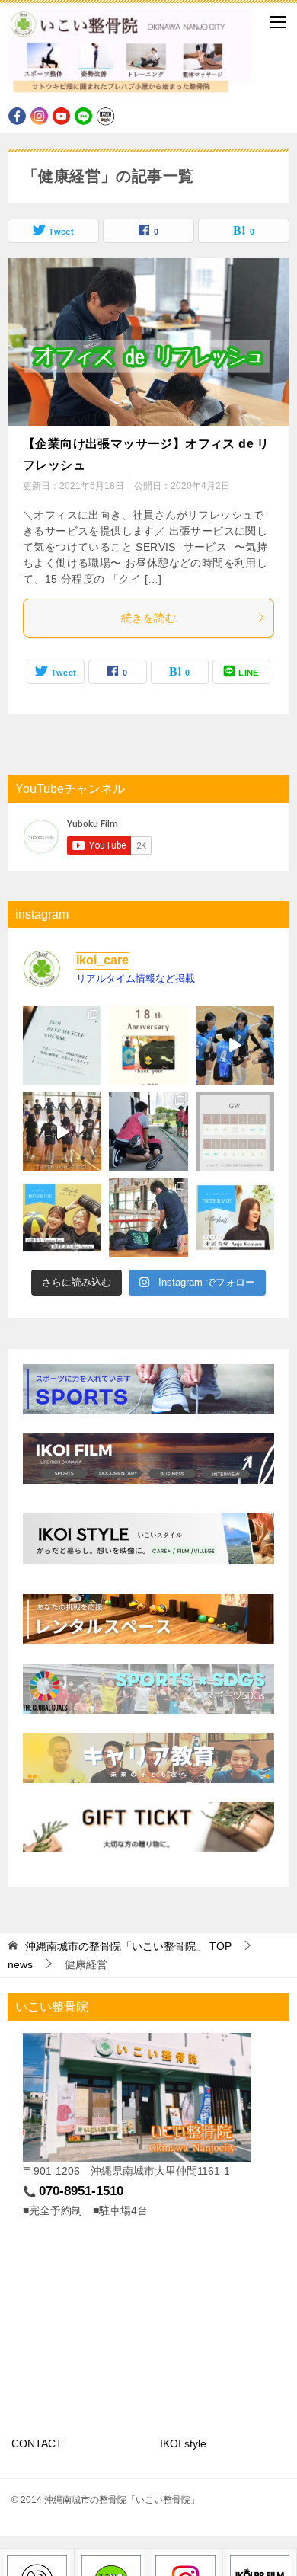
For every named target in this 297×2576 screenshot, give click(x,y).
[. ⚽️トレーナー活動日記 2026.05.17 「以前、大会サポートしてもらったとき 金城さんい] (148, 1131)
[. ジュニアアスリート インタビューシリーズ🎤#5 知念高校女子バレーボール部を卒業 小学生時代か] (235, 1218)
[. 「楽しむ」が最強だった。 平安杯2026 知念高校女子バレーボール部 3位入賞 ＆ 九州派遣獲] (148, 1218)
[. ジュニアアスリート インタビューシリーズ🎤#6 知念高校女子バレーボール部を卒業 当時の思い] (62, 1218)
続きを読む (148, 618)
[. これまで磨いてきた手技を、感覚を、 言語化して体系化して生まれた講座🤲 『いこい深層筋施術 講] (62, 1045)
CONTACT (37, 2443)
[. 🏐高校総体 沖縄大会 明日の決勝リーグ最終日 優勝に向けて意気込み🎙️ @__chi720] (235, 1045)
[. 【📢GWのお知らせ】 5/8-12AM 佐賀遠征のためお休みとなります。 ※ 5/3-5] (235, 1131)
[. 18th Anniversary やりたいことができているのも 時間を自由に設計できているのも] (148, 1045)
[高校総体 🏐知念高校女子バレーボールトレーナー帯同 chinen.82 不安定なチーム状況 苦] (62, 1131)
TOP (128, 1946)
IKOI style (183, 2443)
